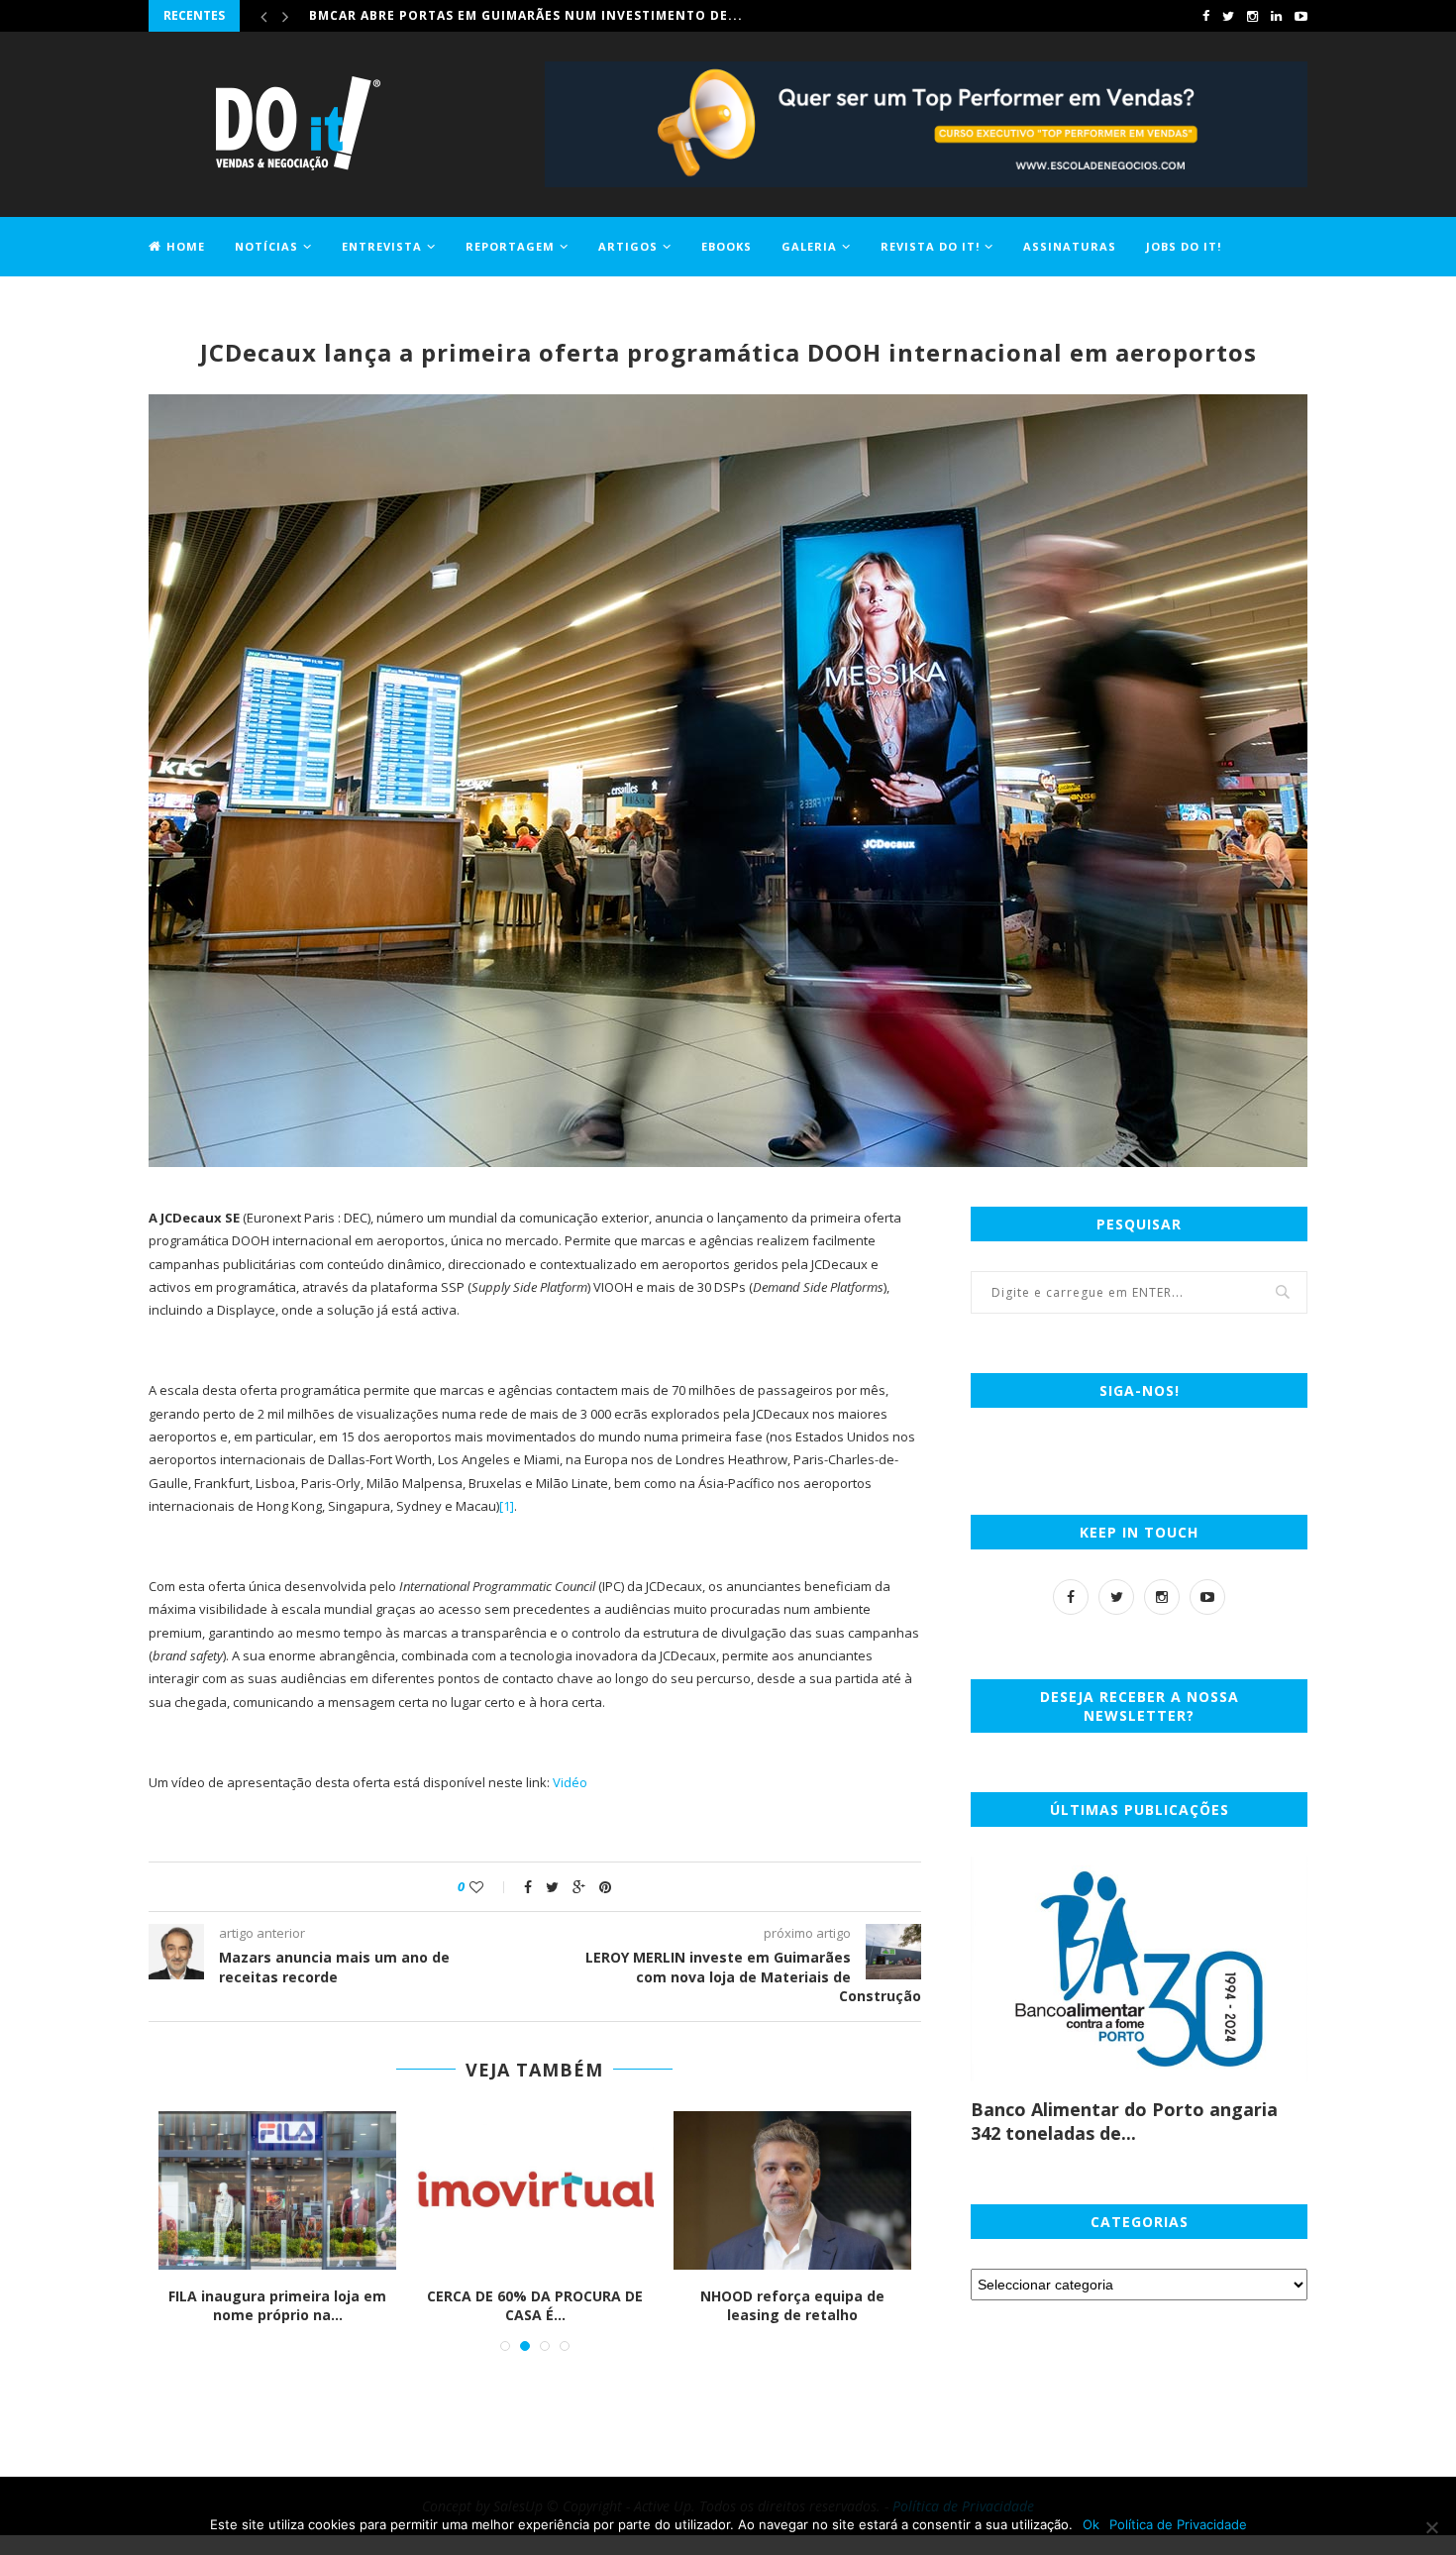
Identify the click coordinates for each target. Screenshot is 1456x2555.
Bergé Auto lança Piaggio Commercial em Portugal (586, 2306)
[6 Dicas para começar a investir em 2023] (329, 2190)
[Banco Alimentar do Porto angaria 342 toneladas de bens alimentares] (1139, 1969)
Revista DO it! (930, 246)
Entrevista (382, 246)
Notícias (266, 246)
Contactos (189, 304)
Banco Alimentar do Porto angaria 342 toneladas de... (1124, 2121)
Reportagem (510, 246)
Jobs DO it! (1184, 246)
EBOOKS (727, 246)
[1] (507, 1506)
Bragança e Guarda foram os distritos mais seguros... (844, 2306)
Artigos (628, 246)
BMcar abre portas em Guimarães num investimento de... (526, 15)
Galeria (809, 246)
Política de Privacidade (1178, 2524)
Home (186, 246)
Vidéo (570, 1782)
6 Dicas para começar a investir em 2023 (328, 2306)
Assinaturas (1070, 246)
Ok (1091, 2524)
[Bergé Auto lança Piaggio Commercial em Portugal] (586, 2190)
